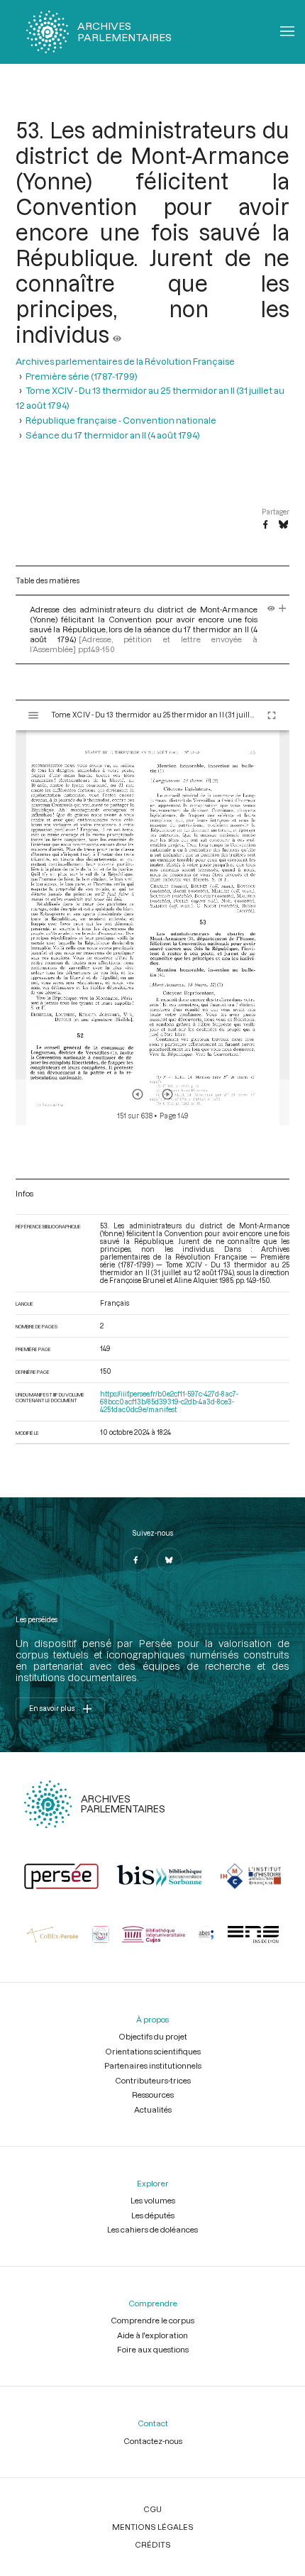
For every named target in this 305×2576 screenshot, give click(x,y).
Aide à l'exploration (152, 2335)
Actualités (153, 2109)
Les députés (153, 2215)
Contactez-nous (153, 2441)
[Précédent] (138, 1094)
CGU (152, 2509)
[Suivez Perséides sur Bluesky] (170, 1561)
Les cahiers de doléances (152, 2229)
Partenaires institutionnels (153, 2065)
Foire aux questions (153, 2349)
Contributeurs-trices (153, 2080)
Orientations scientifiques (153, 2051)
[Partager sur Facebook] (265, 525)
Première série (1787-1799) (82, 376)
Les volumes (153, 2200)
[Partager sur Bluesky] (283, 525)
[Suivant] (167, 1094)
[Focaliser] (283, 609)
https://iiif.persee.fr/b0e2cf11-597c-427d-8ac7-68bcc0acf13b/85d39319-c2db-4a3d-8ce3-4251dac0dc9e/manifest (169, 1402)
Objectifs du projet (153, 2036)
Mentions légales (153, 2527)
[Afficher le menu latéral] (33, 715)
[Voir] (117, 334)
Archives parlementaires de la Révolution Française (125, 361)
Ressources (153, 2095)
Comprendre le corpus (152, 2320)
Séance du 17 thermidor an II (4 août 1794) (113, 435)
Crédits (153, 2544)
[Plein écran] (272, 715)
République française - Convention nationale (121, 420)
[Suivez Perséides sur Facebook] (135, 1561)
